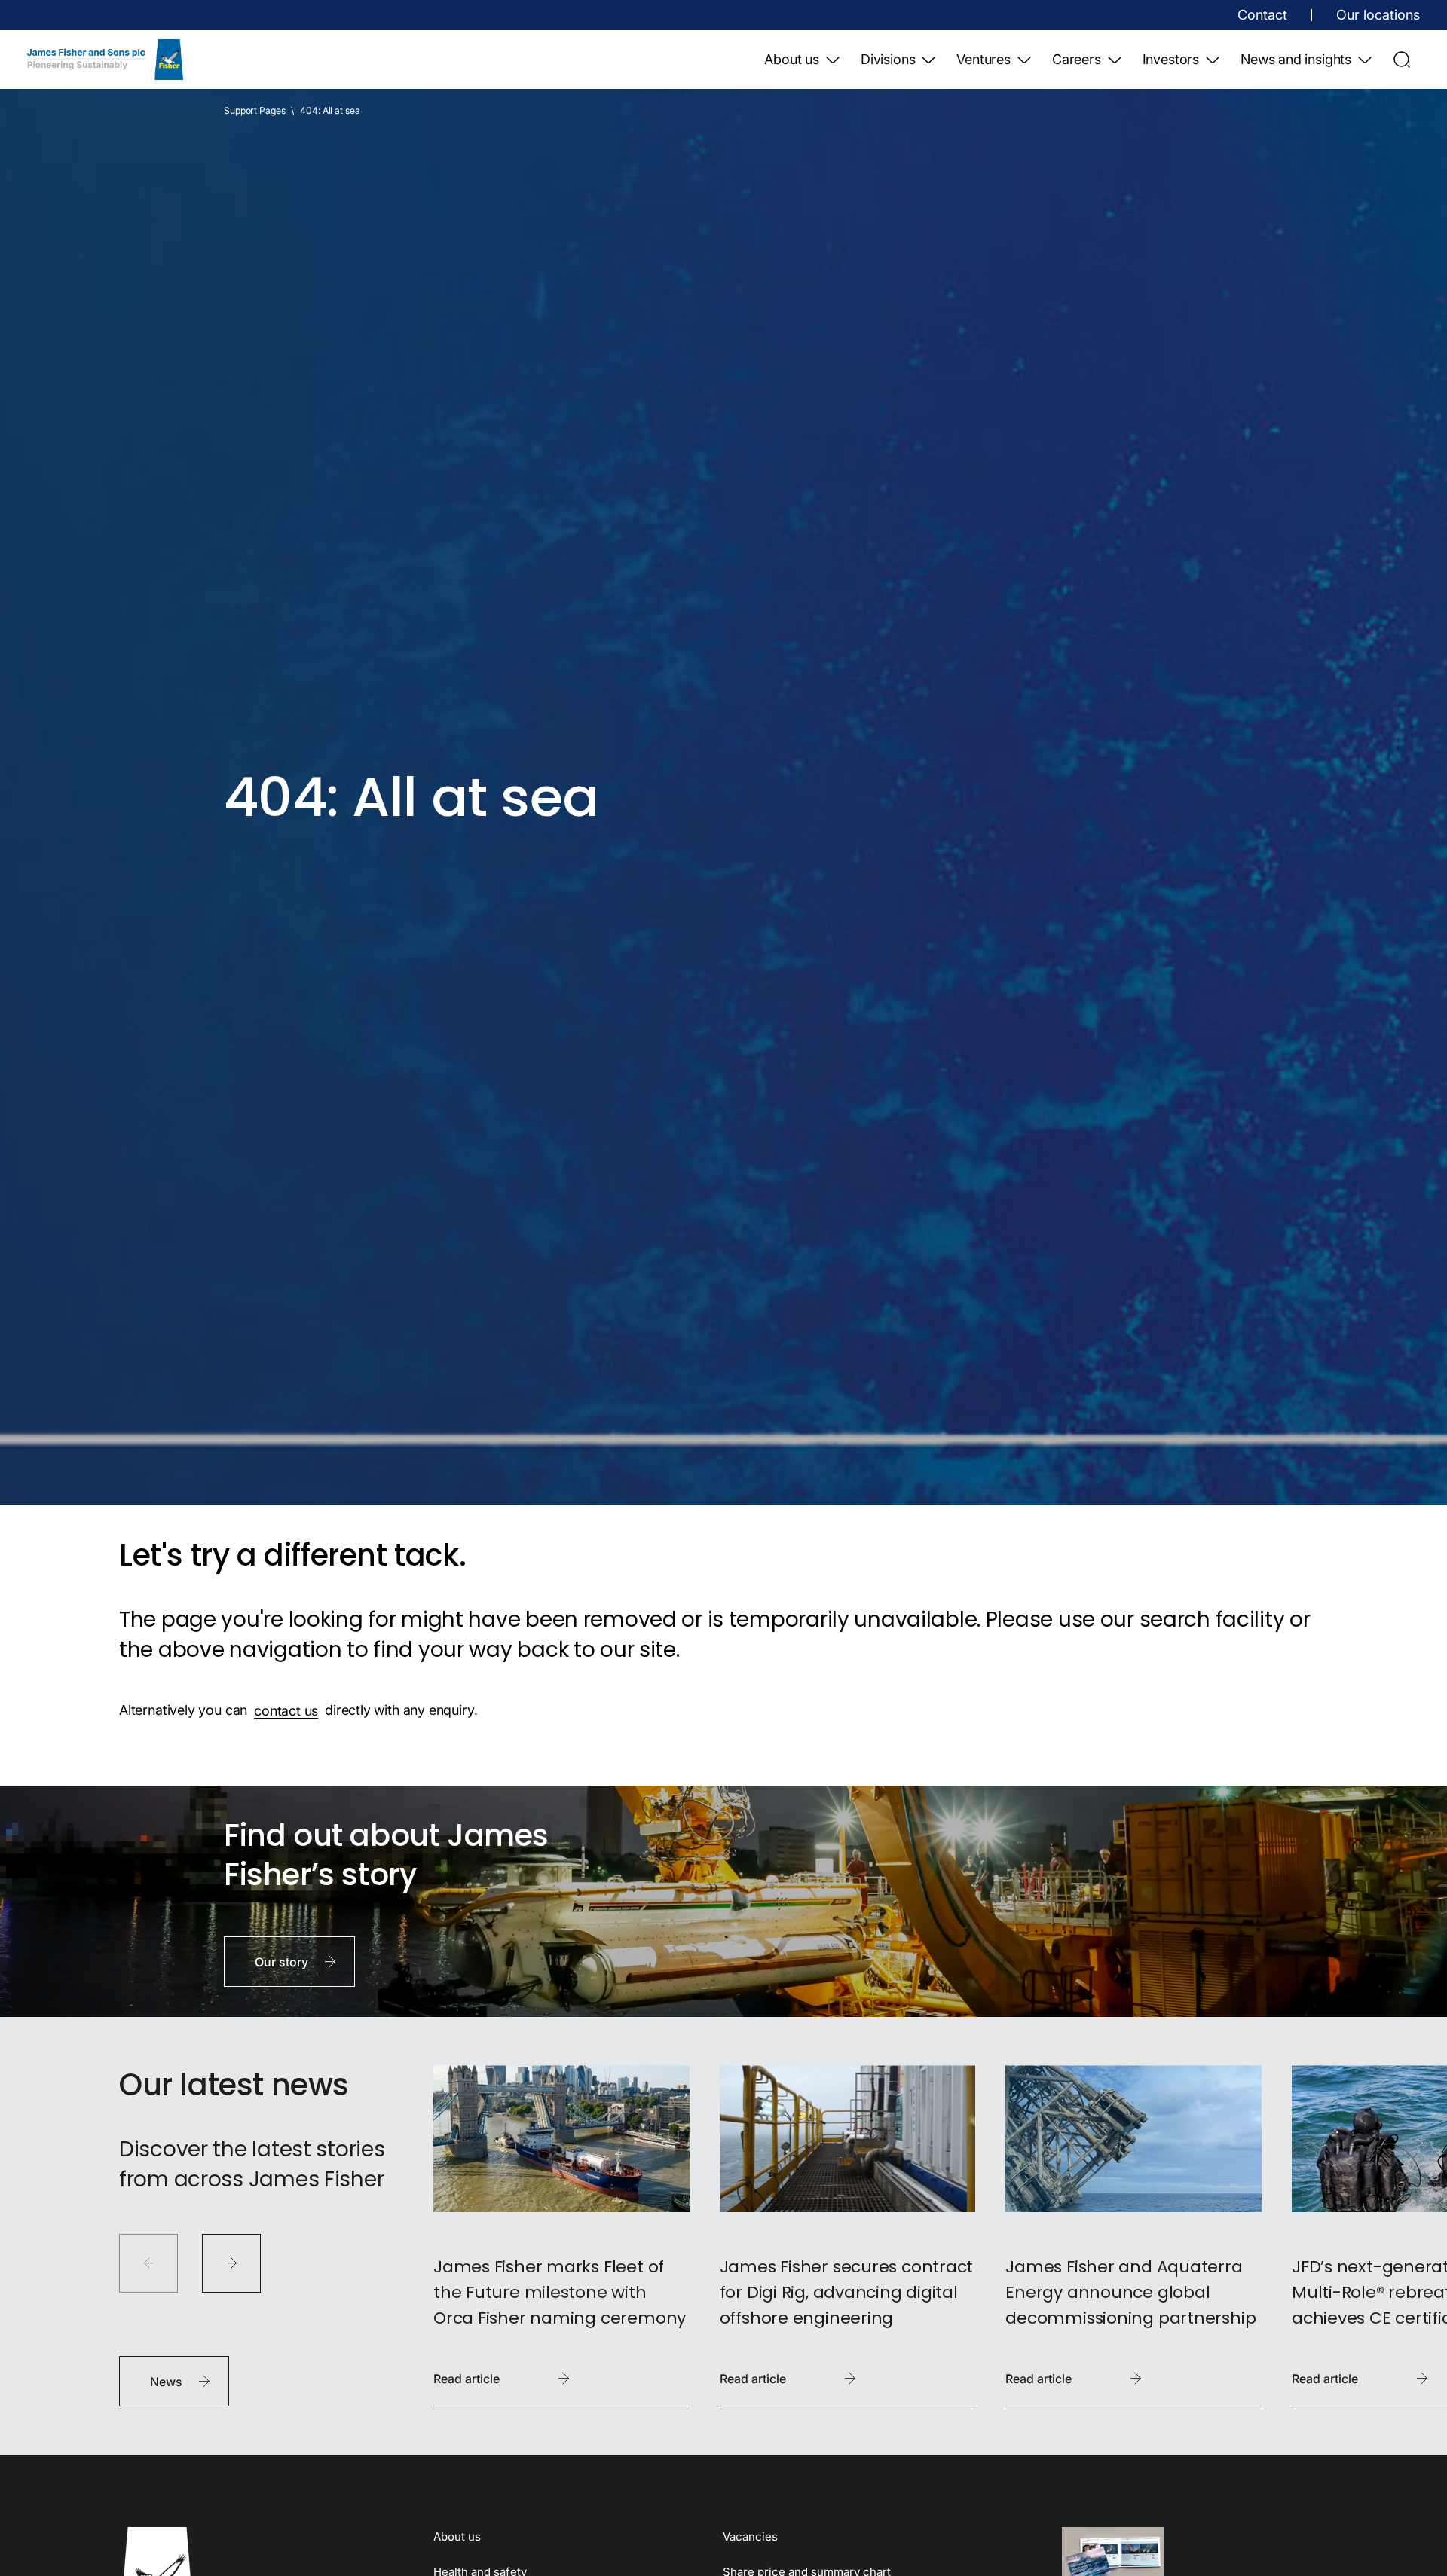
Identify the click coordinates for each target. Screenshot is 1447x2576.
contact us (286, 1710)
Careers (1077, 59)
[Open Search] (1402, 60)
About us (792, 59)
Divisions (888, 59)
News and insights (1296, 59)
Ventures (984, 59)
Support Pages (254, 110)
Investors (1171, 59)
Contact (1262, 15)
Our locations (1378, 15)
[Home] (105, 60)
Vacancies (750, 2536)
